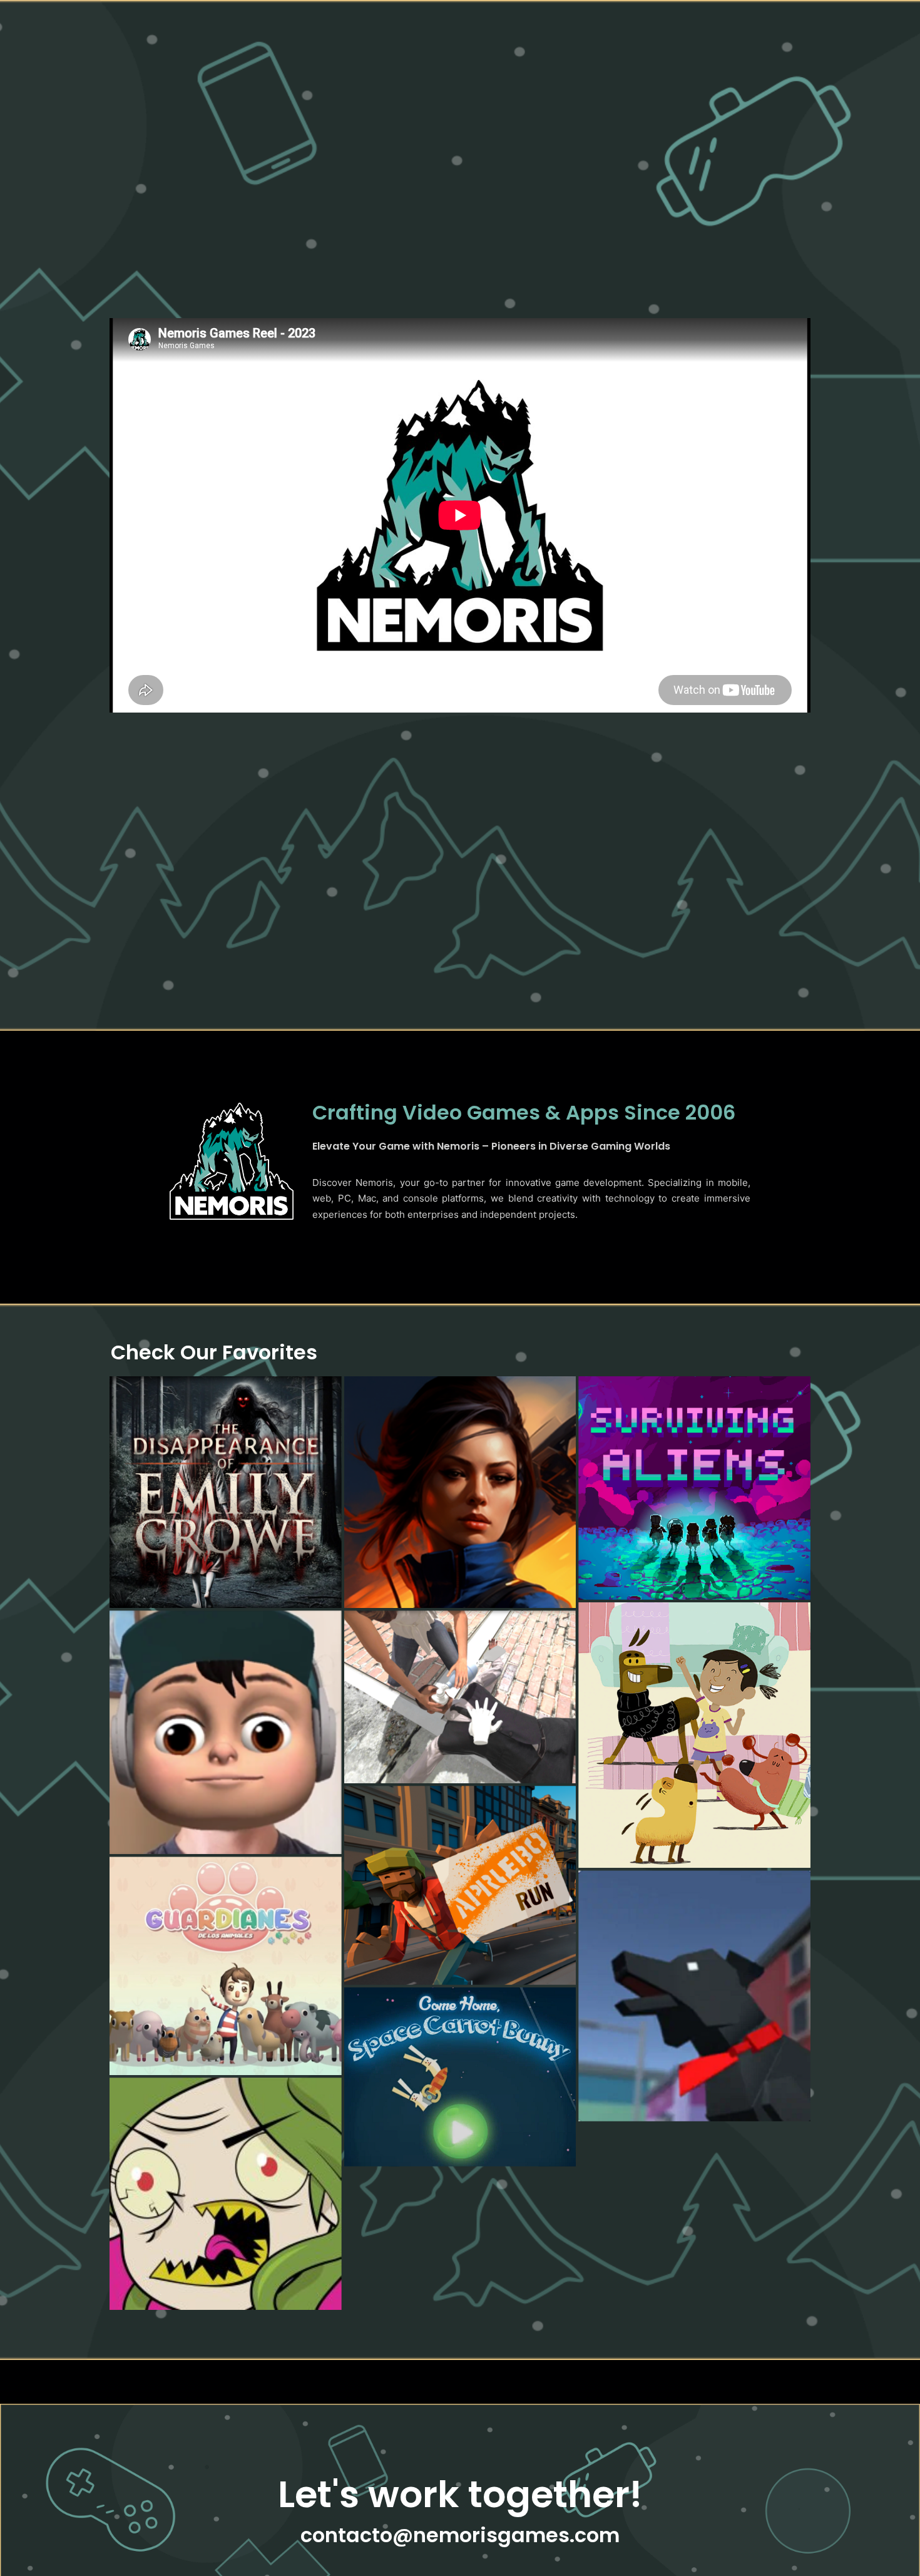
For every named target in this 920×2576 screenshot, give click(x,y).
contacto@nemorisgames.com (460, 2535)
